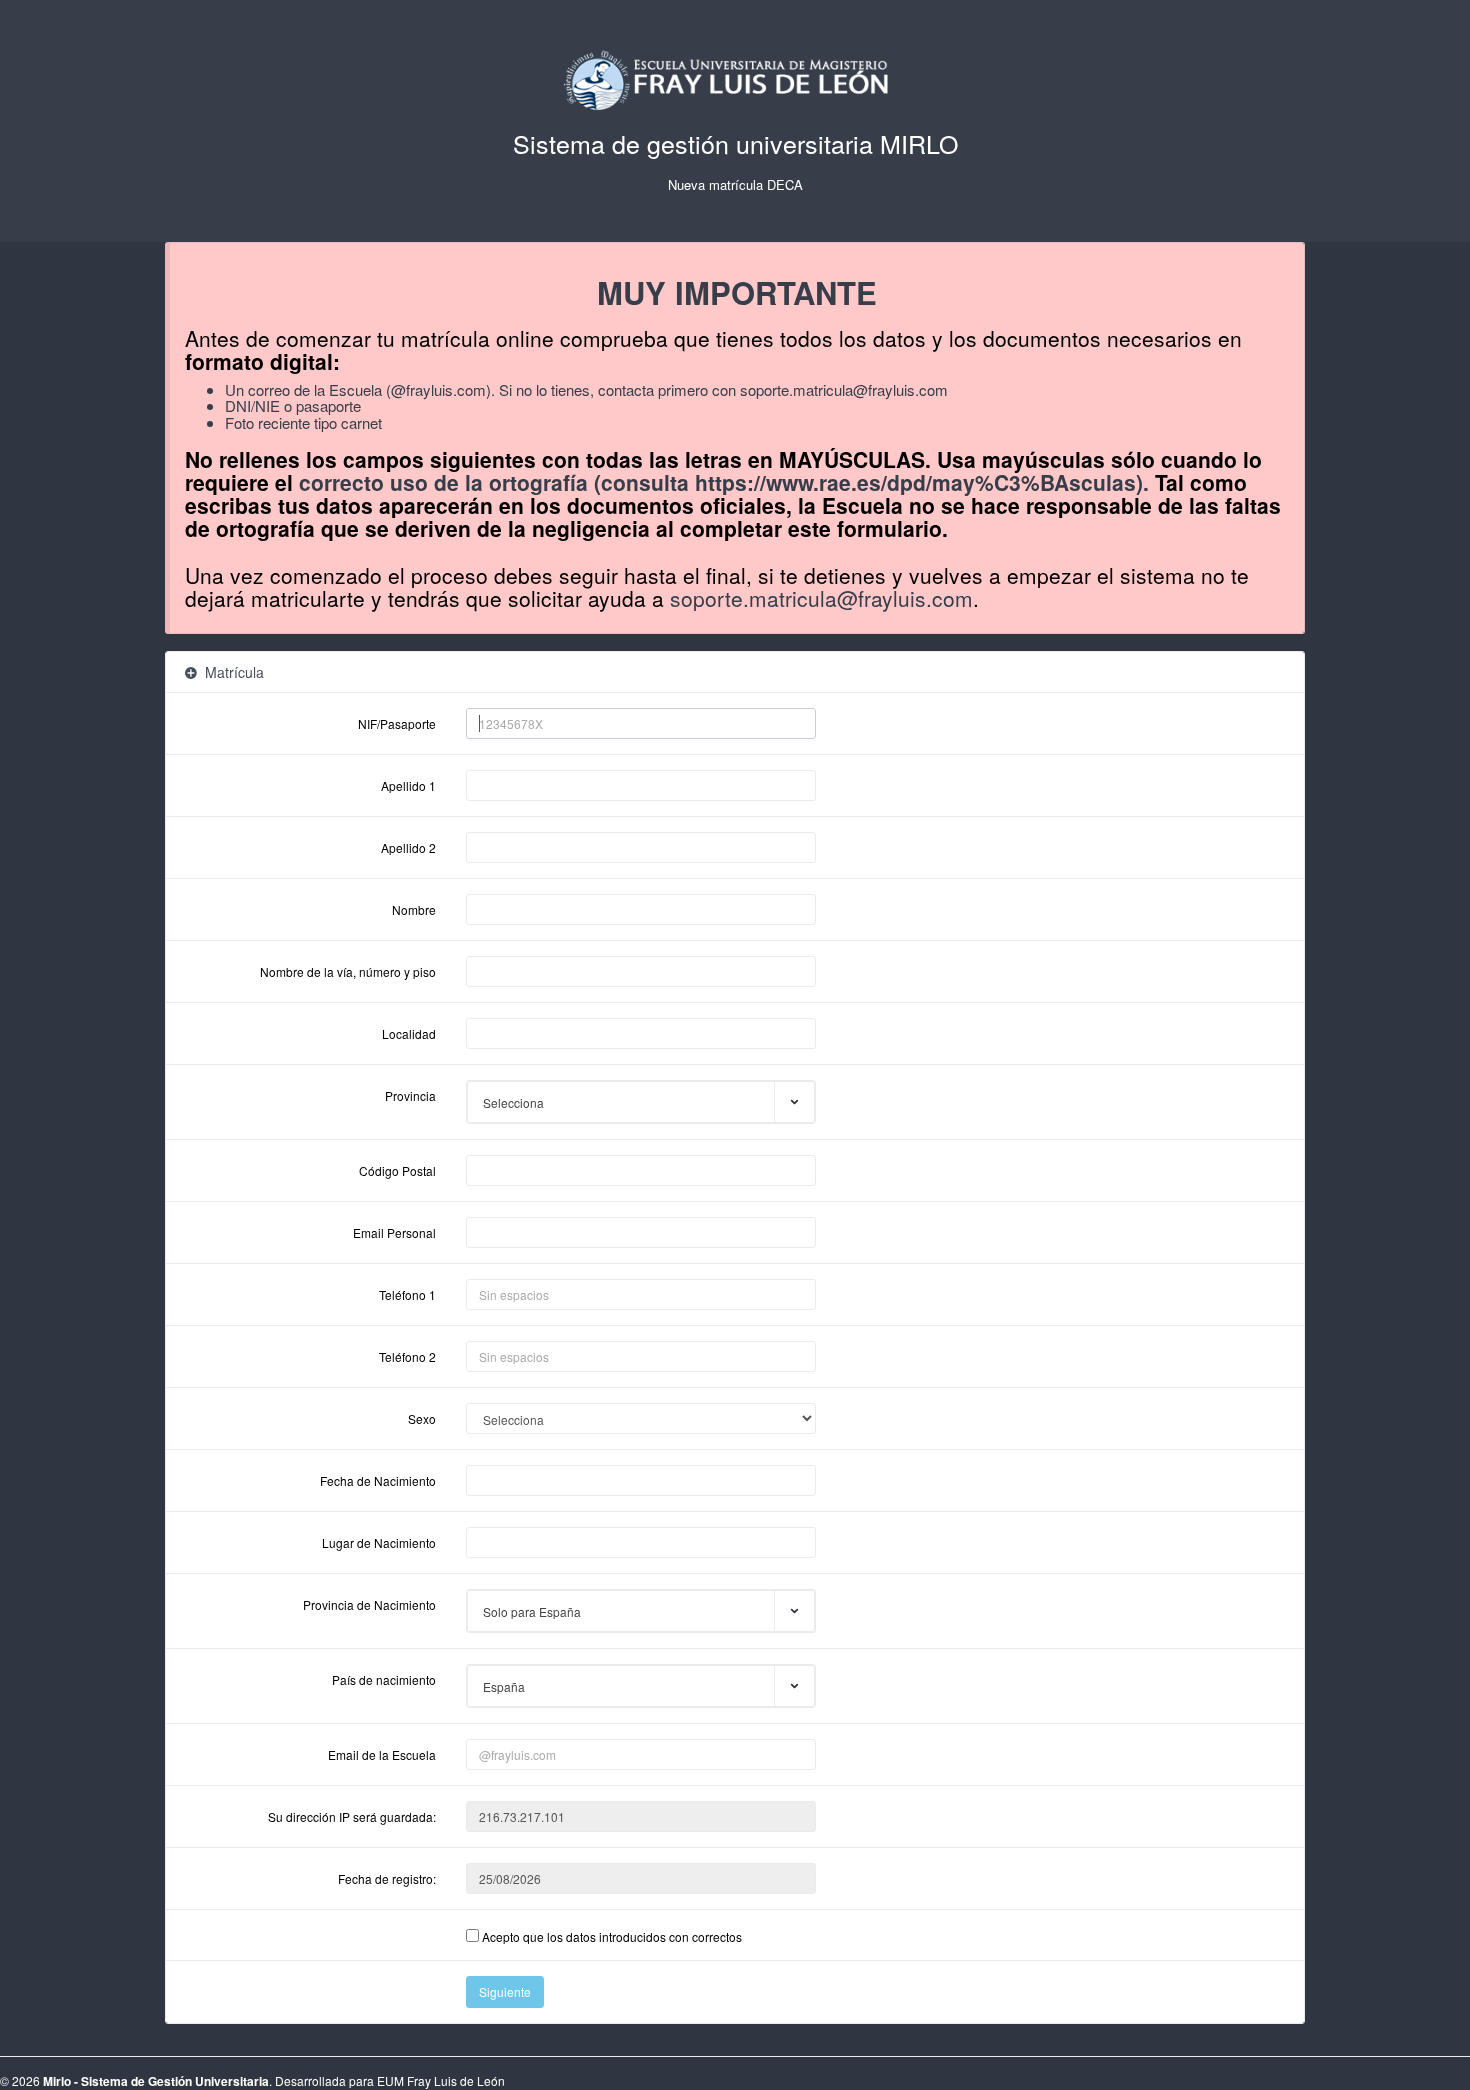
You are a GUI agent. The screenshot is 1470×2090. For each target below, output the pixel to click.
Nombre (414, 909)
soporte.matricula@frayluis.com (844, 389)
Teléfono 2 (407, 1356)
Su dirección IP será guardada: (352, 1816)
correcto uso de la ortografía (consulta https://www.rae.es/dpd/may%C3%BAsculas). (724, 482)
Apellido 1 (408, 785)
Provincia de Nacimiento (369, 1604)
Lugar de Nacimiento (379, 1542)
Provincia (410, 1095)
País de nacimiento (384, 1679)
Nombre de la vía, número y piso (348, 971)
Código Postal (397, 1170)
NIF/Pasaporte (397, 723)
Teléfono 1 (407, 1294)
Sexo (422, 1418)
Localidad (409, 1033)
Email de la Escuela (382, 1754)
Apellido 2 (408, 847)
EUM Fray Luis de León (441, 2080)
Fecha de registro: (387, 1878)
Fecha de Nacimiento (378, 1480)
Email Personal (394, 1232)
